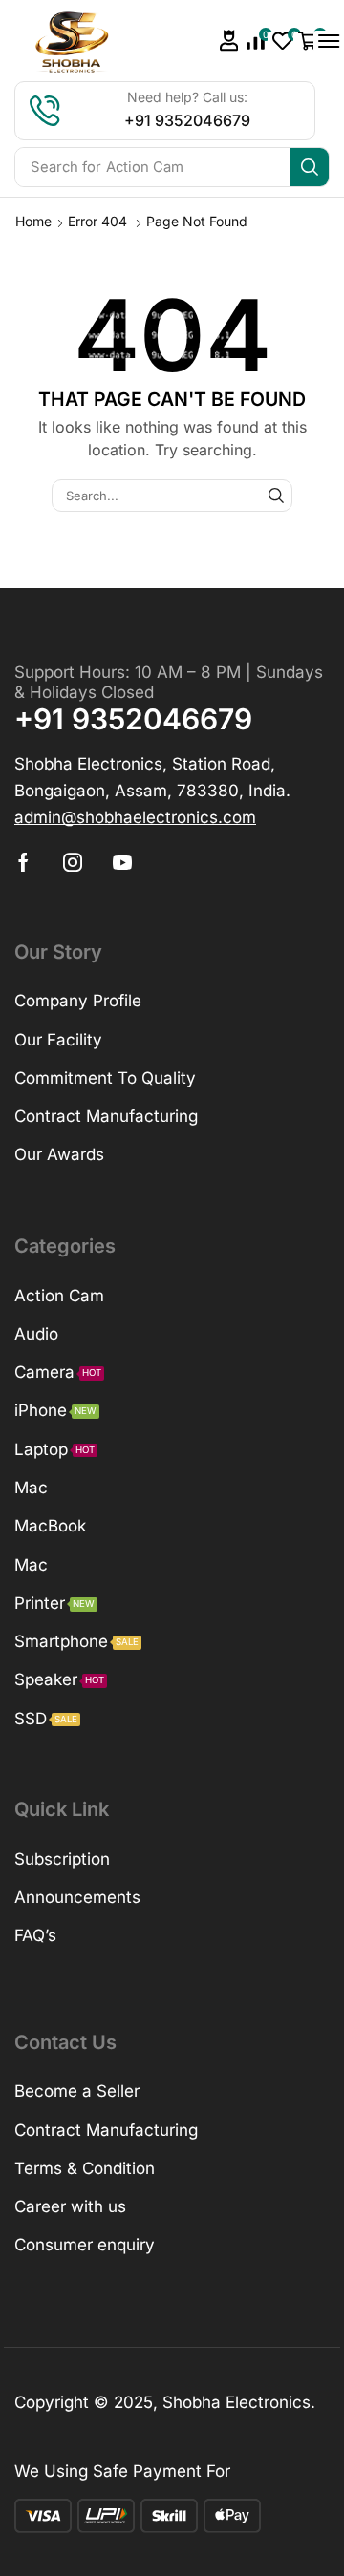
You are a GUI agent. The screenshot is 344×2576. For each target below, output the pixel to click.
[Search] (310, 167)
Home (33, 221)
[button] (229, 41)
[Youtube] (122, 862)
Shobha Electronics (236, 2402)
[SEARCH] (276, 496)
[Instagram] (73, 862)
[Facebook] (23, 862)
